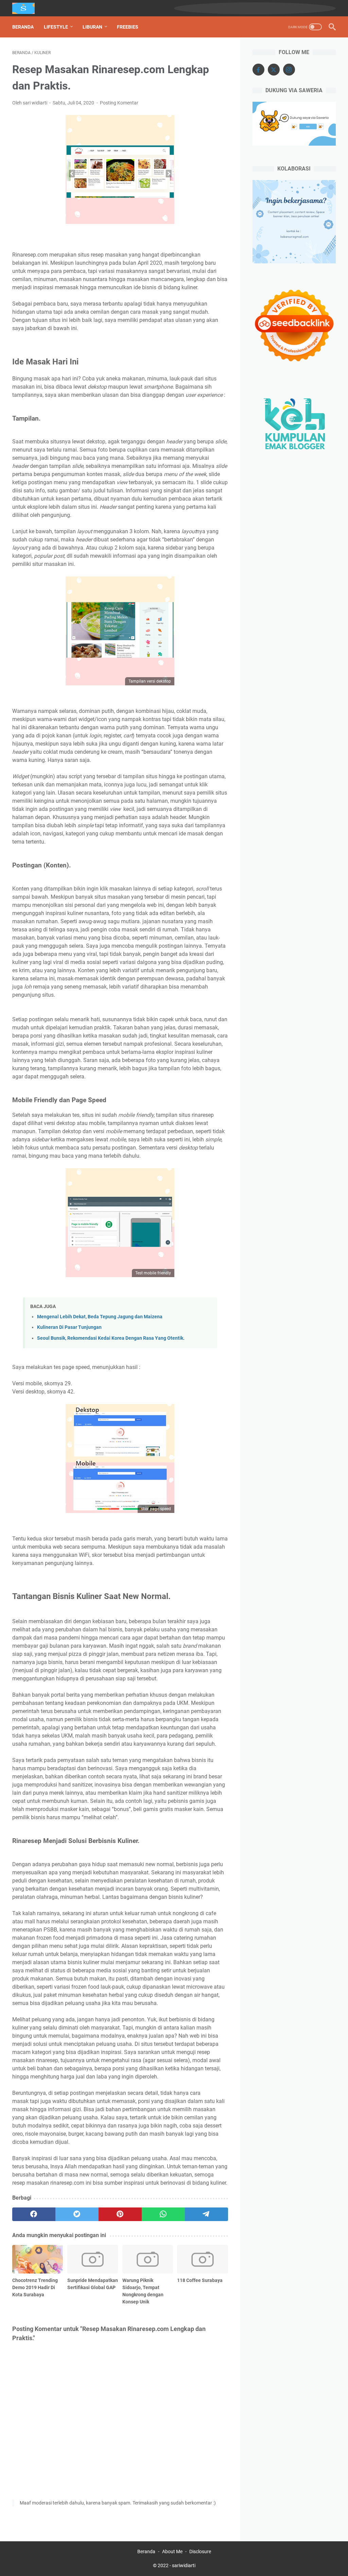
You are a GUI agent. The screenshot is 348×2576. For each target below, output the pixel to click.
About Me (172, 2551)
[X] (274, 70)
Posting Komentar (119, 103)
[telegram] (206, 2214)
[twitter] (77, 2214)
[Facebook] (258, 70)
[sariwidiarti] (28, 8)
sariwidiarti (184, 2565)
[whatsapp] (163, 2214)
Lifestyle (56, 27)
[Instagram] (289, 70)
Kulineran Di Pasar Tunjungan (69, 1327)
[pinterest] (120, 2214)
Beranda (23, 27)
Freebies (128, 27)
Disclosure (200, 2551)
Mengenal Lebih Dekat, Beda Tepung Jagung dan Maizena (100, 1317)
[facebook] (34, 2214)
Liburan (92, 27)
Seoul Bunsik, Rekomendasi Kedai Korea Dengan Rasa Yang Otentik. (111, 1338)
